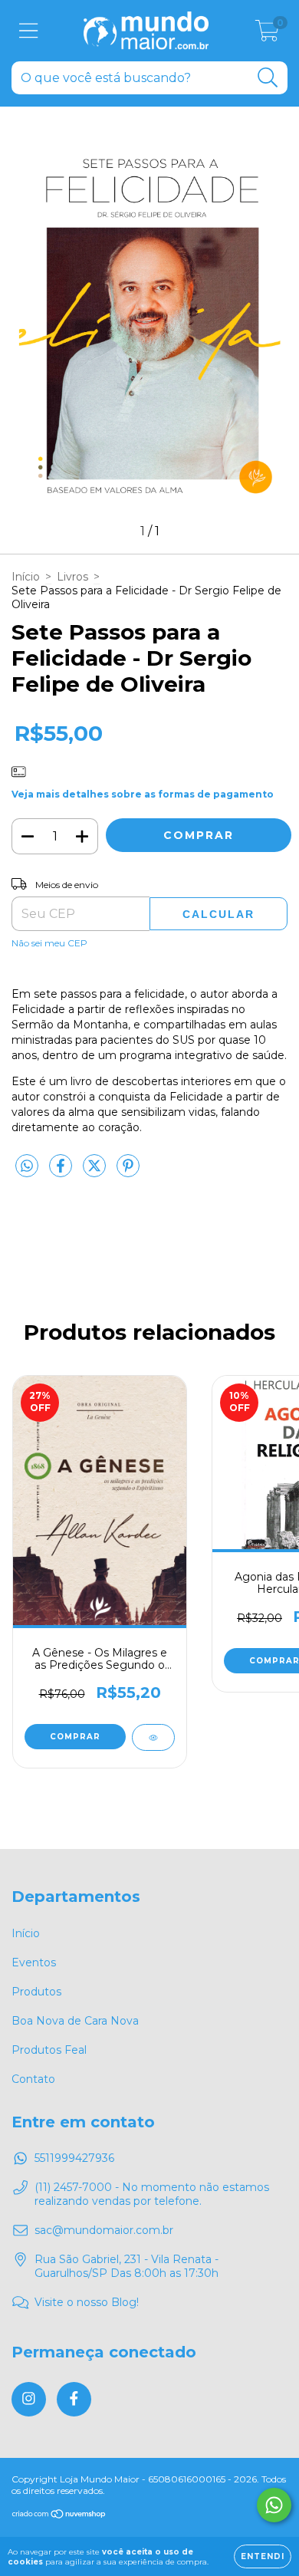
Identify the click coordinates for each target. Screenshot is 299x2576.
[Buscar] (268, 78)
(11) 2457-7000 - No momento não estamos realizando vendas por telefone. (152, 2194)
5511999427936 (74, 2158)
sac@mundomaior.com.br (104, 2230)
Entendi (263, 2556)
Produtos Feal (49, 2050)
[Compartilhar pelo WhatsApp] (27, 1166)
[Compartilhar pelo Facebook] (62, 1172)
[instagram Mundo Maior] (29, 2399)
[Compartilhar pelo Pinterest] (128, 1172)
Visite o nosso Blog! (87, 2302)
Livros (72, 577)
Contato (33, 2079)
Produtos (36, 1992)
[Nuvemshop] (59, 2516)
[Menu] (29, 31)
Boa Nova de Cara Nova (75, 2021)
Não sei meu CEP (49, 943)
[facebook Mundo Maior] (74, 2399)
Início (26, 577)
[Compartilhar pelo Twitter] (96, 1172)
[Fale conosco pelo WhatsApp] (274, 2505)
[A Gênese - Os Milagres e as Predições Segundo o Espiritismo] (153, 1737)
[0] (267, 35)
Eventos (34, 1962)
